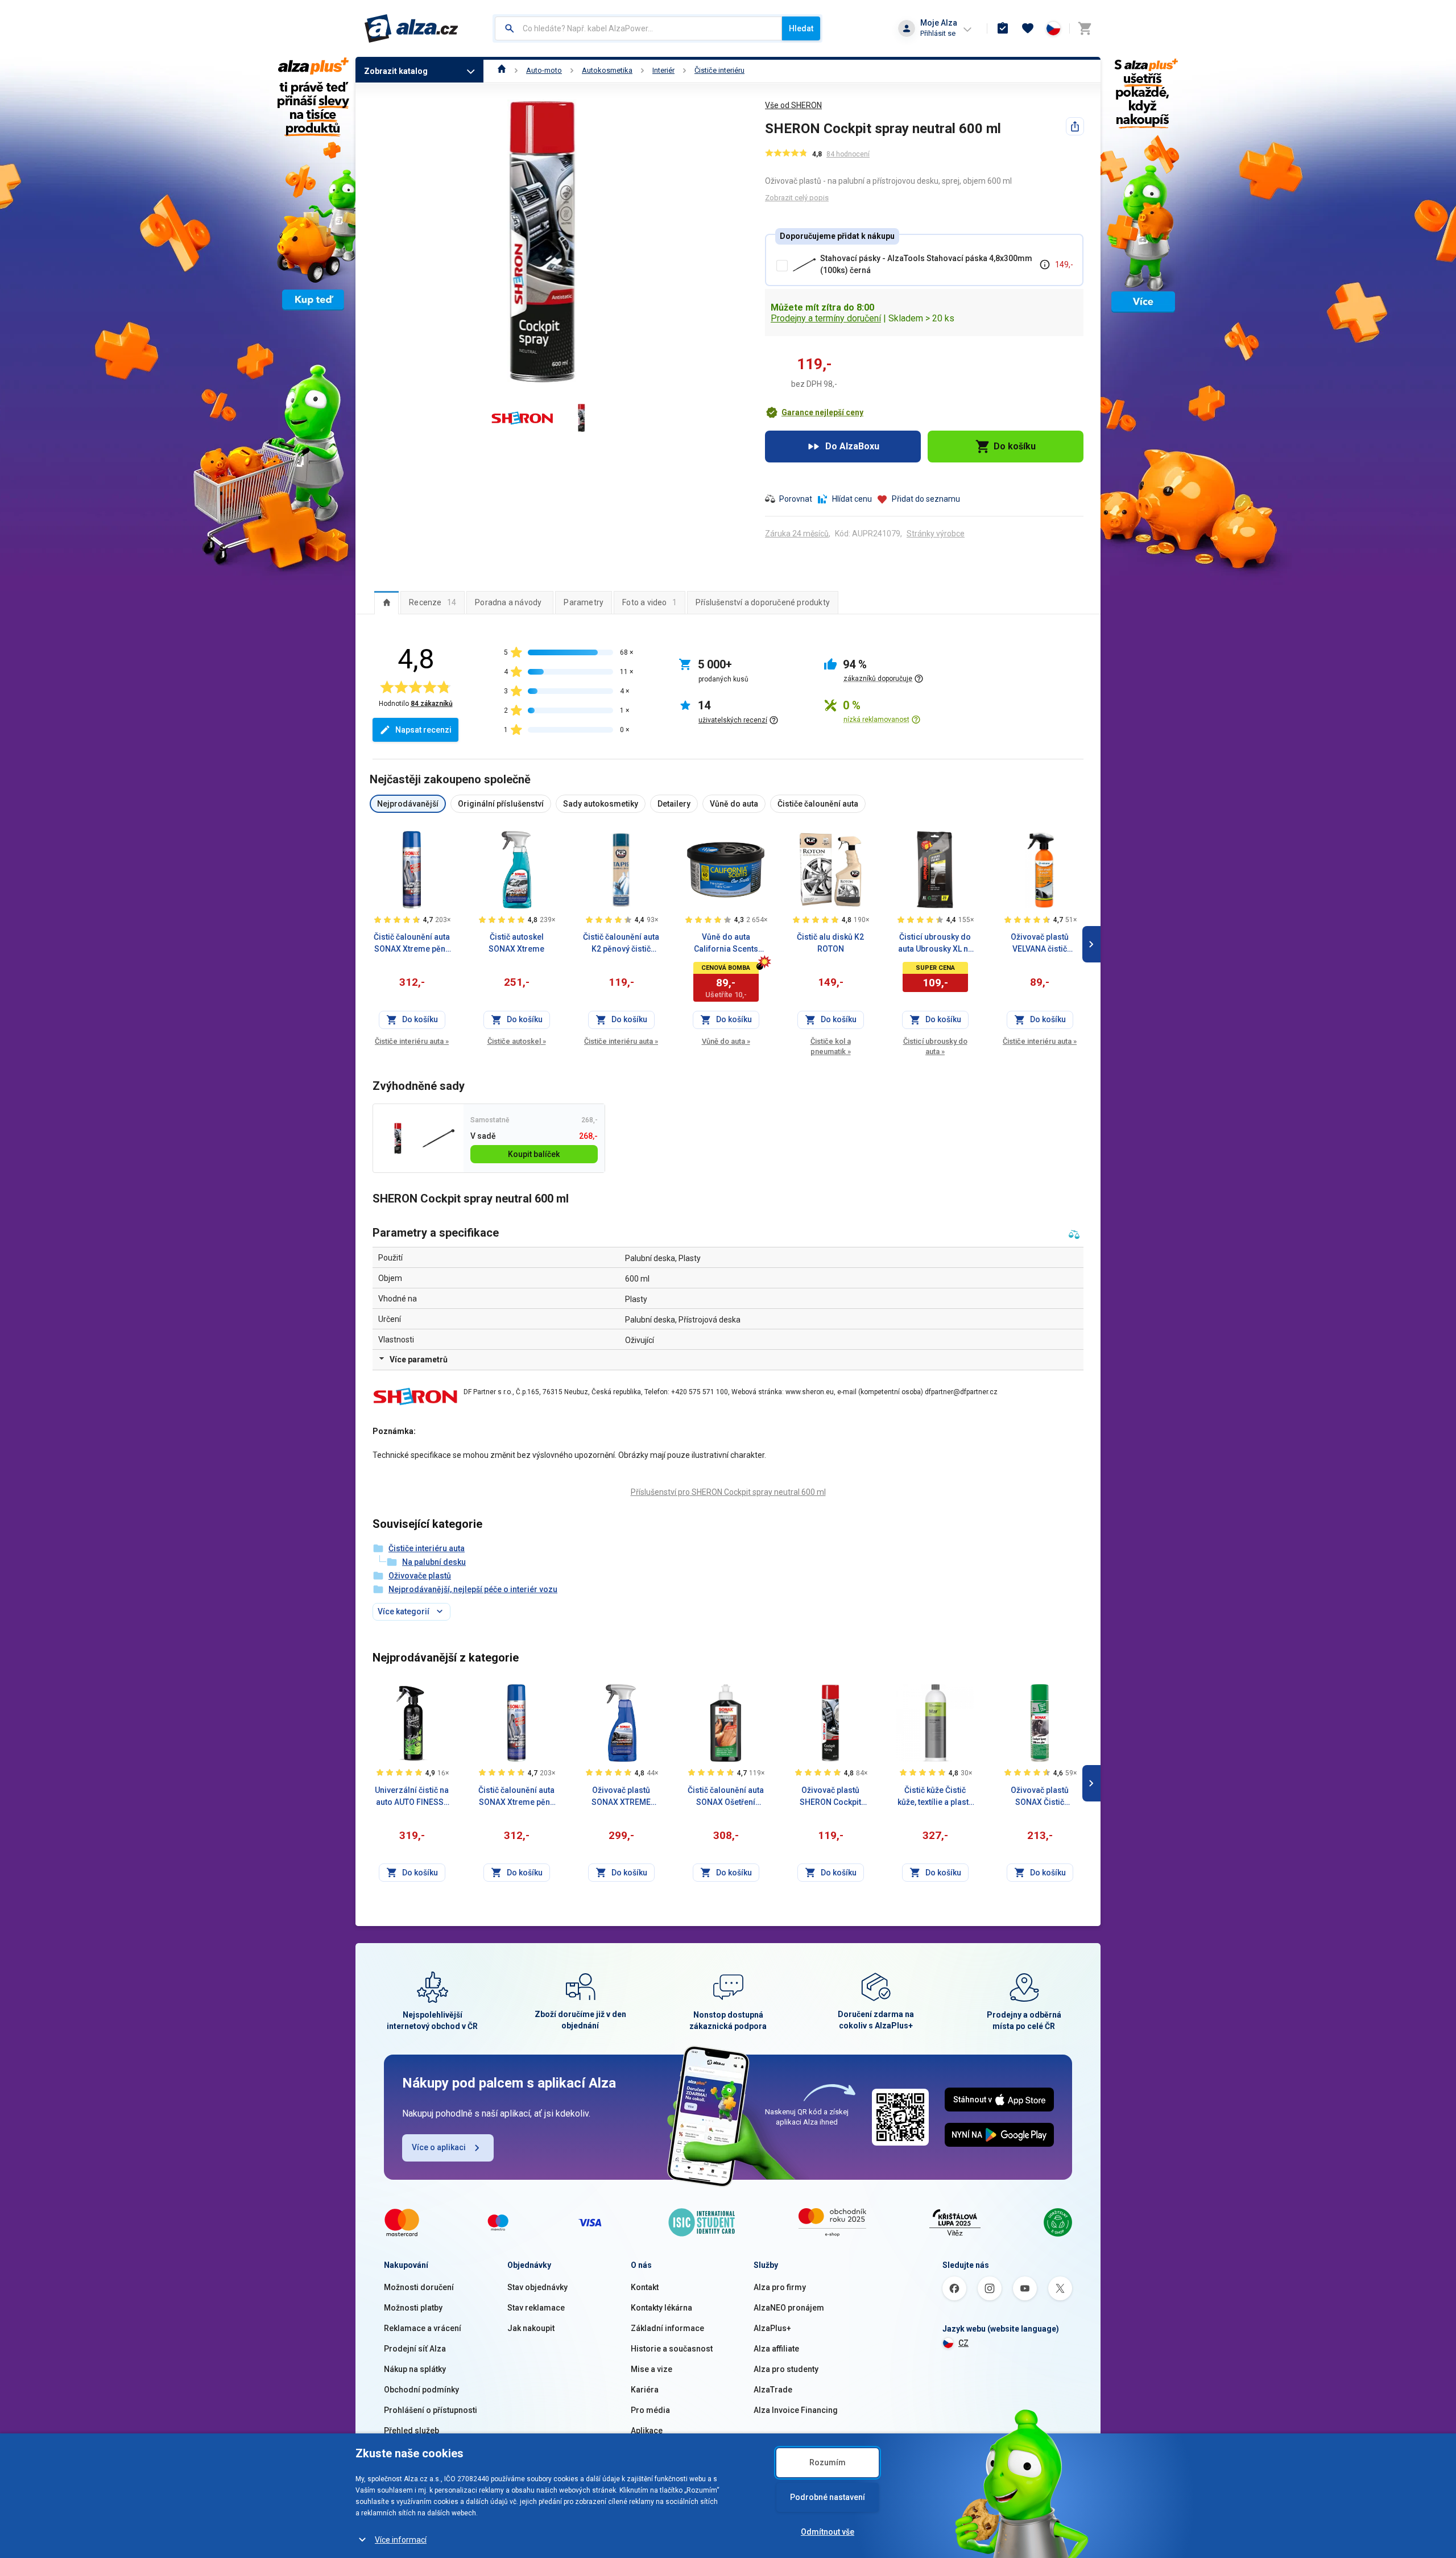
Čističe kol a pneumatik (831, 1046)
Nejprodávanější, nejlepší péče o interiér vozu (473, 1589)
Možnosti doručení (419, 2287)
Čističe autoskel (517, 1041)
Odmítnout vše (828, 2532)
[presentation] (386, 602)
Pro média (650, 2410)
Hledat (801, 28)
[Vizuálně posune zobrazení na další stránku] (1091, 944)
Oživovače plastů (420, 1576)
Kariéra (645, 2390)
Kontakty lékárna (661, 2308)
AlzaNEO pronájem (789, 2308)
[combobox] (638, 28)
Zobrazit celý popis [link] (797, 198)
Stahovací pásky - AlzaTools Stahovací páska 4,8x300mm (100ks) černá (926, 264)
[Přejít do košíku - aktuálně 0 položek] (1085, 28)
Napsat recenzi (423, 730)
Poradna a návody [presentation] (508, 602)
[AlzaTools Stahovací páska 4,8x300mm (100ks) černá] (438, 1139)
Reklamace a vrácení (423, 2328)
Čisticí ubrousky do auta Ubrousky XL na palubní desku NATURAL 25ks (935, 944)
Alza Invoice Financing (796, 2410)
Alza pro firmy (780, 2287)
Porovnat (796, 499)
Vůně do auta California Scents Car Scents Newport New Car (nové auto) (726, 944)
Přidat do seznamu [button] (926, 499)
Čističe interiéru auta (412, 1041)
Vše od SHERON (793, 105)
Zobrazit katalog (396, 71)
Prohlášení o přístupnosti (431, 2410)
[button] (814, 412)
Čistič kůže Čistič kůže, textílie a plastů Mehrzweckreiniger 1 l (935, 1797)
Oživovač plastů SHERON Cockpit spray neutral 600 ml (831, 1797)
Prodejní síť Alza (415, 2349)
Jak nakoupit (531, 2328)
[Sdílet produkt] (1075, 126)
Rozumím (828, 2462)
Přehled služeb (411, 2431)
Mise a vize (652, 2369)
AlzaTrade (773, 2390)
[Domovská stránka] (502, 70)
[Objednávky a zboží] (1003, 28)
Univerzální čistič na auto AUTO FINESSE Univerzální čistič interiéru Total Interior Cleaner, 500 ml (412, 1797)
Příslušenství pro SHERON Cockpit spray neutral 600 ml (728, 1492)
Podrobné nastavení (828, 2497)
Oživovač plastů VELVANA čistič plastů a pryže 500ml (1040, 944)
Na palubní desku (434, 1562)
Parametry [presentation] (584, 602)
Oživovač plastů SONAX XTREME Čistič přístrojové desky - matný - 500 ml (621, 1797)
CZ (963, 2343)
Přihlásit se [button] (938, 33)
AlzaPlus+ (772, 2328)
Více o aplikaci (439, 2147)
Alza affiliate (776, 2349)
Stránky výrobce (936, 534)
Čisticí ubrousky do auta (935, 1046)
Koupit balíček (534, 1154)
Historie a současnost (672, 2349)
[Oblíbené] (1028, 28)
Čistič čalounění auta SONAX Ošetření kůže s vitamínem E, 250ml (726, 1797)
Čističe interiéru (719, 70)
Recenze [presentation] (433, 602)
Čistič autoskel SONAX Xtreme (516, 943)
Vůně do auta (726, 1041)
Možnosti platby (413, 2308)
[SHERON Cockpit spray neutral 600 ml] (398, 1139)
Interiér (663, 70)
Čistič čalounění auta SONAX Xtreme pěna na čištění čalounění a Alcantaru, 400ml (412, 944)
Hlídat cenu (852, 499)
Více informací (401, 2540)
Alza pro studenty (786, 2369)
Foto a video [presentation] (650, 602)
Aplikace (647, 2431)
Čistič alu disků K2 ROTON (830, 943)
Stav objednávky (537, 2287)
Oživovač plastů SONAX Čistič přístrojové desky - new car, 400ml (1040, 1797)
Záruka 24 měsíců (797, 534)
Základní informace (667, 2328)
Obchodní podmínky (421, 2390)
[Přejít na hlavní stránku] (411, 28)
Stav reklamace (536, 2308)
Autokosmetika (607, 70)
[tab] (386, 602)
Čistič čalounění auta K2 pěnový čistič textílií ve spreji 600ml (621, 944)
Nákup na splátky (415, 2369)
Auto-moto (544, 70)
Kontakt (645, 2287)
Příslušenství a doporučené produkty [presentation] (763, 602)
